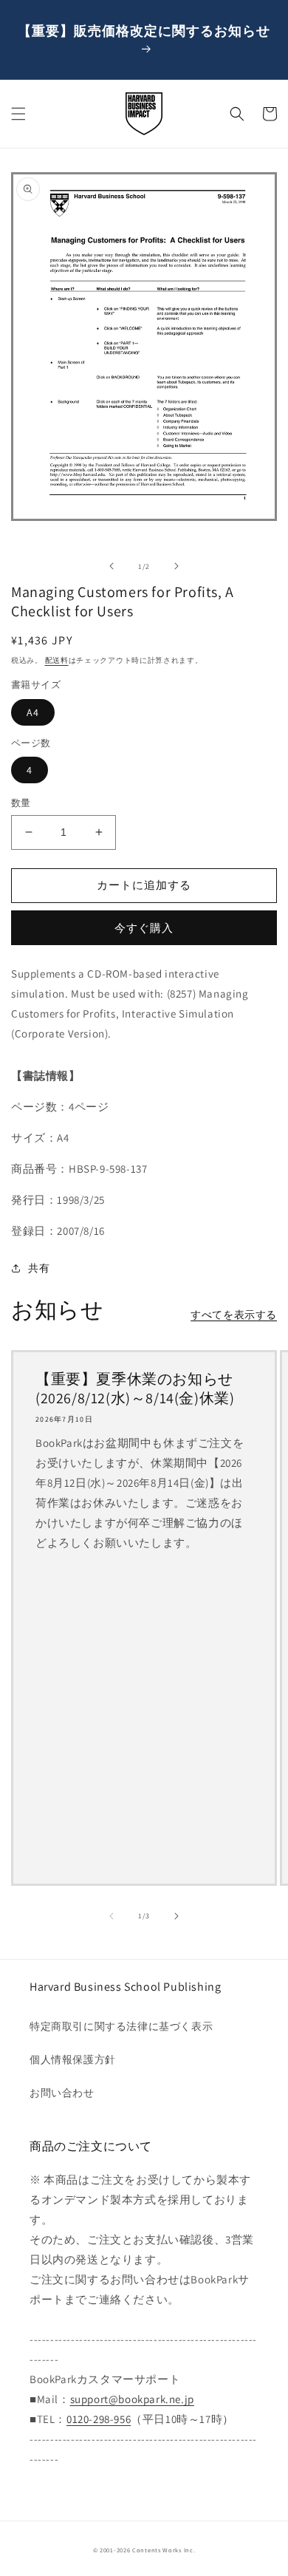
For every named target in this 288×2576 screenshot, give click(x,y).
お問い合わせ (62, 2093)
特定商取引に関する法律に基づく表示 (121, 2026)
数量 (21, 803)
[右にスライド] (176, 566)
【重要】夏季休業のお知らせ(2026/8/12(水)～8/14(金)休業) (135, 1388)
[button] (18, 114)
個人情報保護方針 (73, 2059)
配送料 (57, 660)
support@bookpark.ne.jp (132, 2399)
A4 (33, 712)
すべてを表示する (234, 1315)
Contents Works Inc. (164, 2550)
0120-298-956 (99, 2419)
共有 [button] (39, 1268)
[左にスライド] (112, 566)
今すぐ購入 (144, 928)
